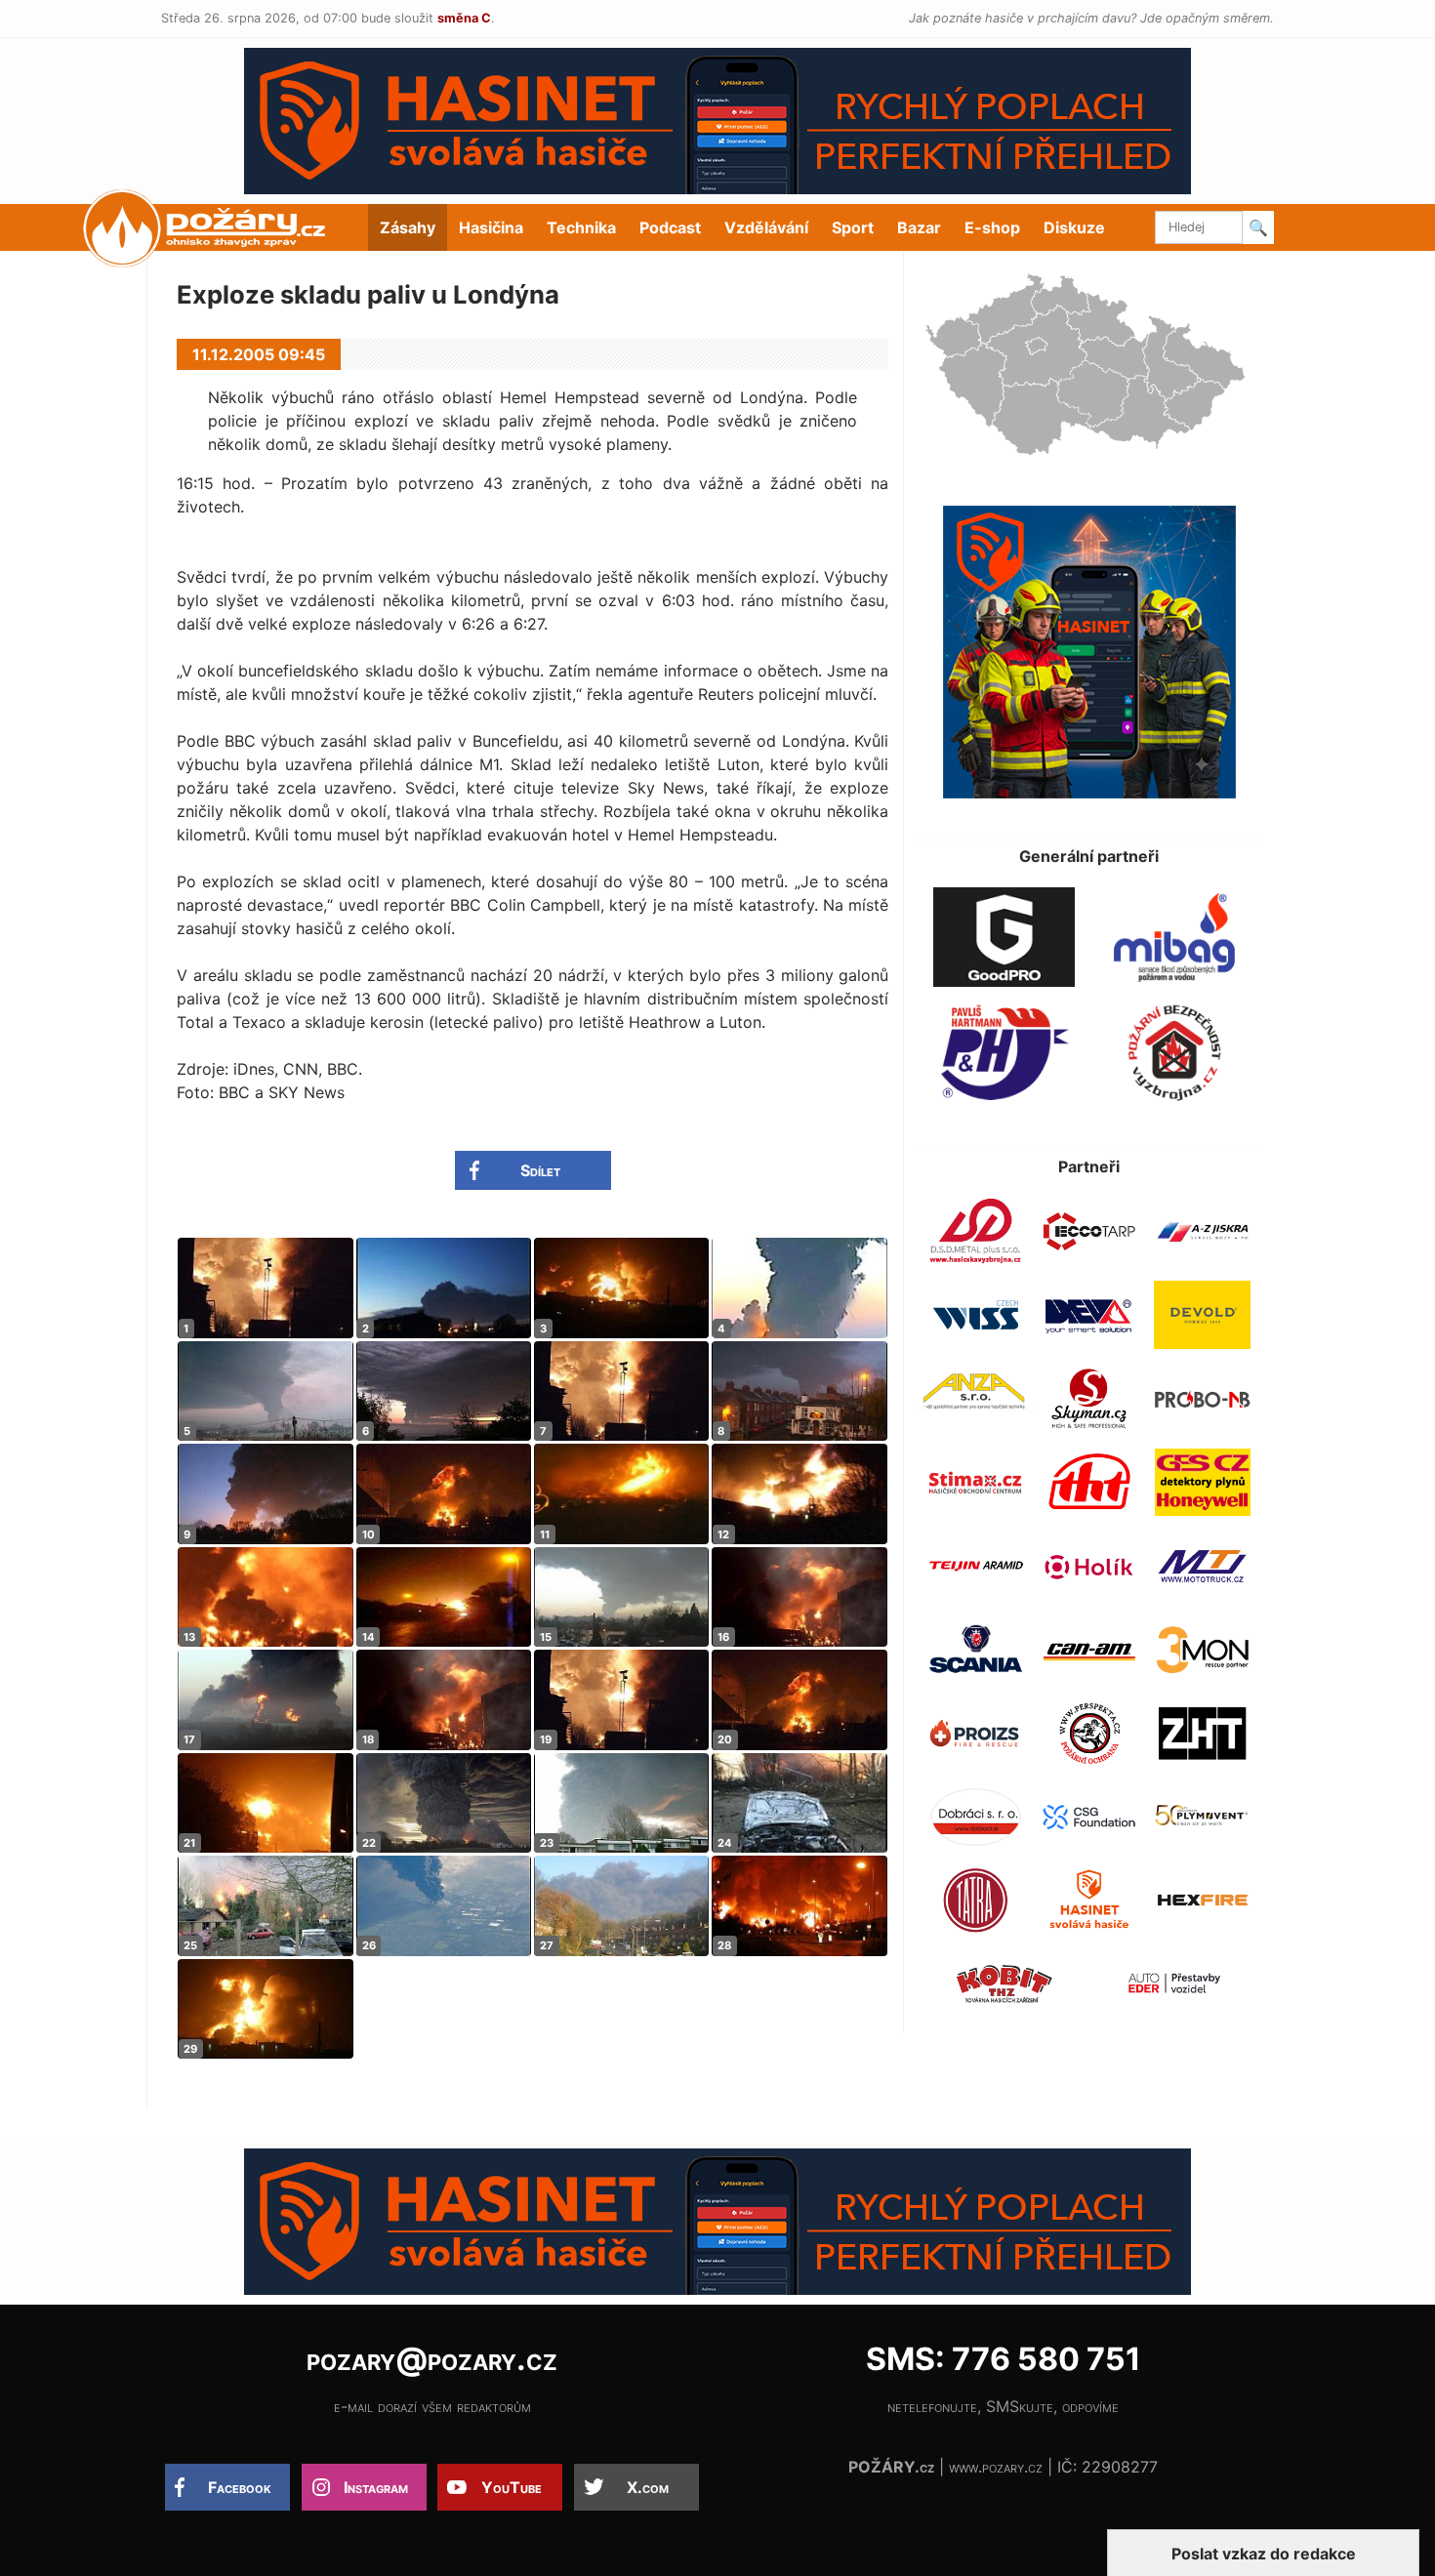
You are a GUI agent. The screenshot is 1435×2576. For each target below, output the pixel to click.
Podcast (670, 227)
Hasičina (491, 227)
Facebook (240, 2487)
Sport (853, 227)
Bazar (919, 227)
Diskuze (1074, 227)
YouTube (512, 2487)
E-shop (992, 227)
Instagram (376, 2487)
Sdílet (540, 1170)
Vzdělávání (766, 227)
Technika (581, 227)
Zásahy (408, 227)
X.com (648, 2487)
